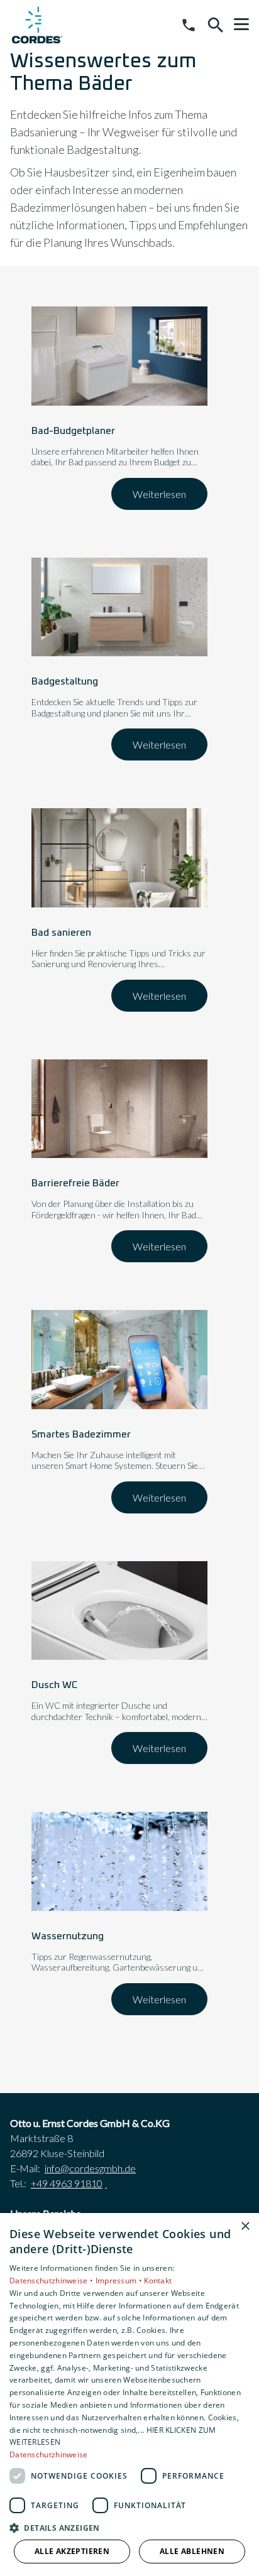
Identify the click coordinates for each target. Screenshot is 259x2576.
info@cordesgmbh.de (90, 2168)
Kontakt (158, 2281)
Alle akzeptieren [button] (72, 2551)
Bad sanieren (61, 933)
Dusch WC (55, 1685)
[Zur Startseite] (37, 25)
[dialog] (129, 2395)
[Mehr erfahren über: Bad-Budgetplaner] (119, 356)
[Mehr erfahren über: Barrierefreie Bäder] (119, 1109)
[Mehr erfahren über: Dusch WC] (119, 1611)
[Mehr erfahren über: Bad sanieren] (119, 858)
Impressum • (120, 2281)
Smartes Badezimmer (81, 1434)
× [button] (245, 2227)
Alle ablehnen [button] (192, 2551)
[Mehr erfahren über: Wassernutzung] (119, 1861)
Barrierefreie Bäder (75, 1183)
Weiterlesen (159, 494)
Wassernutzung (68, 1936)
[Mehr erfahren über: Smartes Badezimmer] (119, 1360)
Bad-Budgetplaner (73, 431)
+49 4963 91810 (67, 2183)
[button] (241, 24)
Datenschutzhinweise (49, 2454)
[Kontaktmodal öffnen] (189, 25)
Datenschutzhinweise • (52, 2281)
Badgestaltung (65, 681)
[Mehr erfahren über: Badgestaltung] (119, 607)
